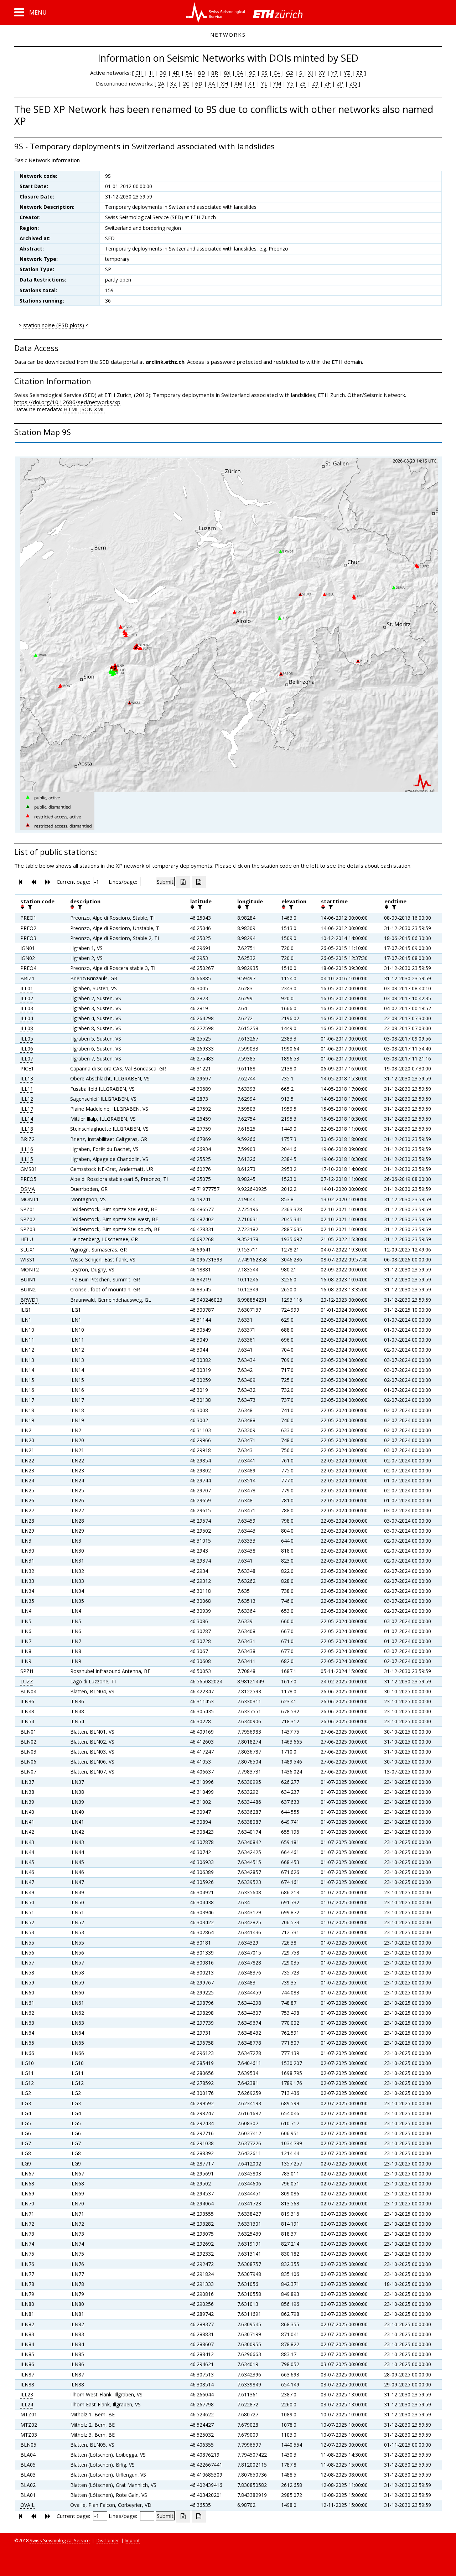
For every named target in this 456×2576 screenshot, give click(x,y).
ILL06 (27, 1049)
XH (224, 83)
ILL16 (27, 1149)
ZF (328, 83)
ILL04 (27, 1018)
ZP (340, 83)
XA (212, 83)
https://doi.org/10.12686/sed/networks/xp (67, 402)
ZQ (353, 83)
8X (227, 73)
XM (238, 83)
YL (264, 83)
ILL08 (27, 1028)
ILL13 (27, 1078)
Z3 (303, 83)
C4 (277, 73)
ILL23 (27, 2394)
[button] (30, 12)
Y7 (335, 73)
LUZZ (27, 1681)
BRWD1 (29, 1300)
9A (239, 73)
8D (202, 73)
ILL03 (27, 1008)
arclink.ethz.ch (165, 362)
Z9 (315, 83)
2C (186, 83)
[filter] (29, 907)
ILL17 (27, 1109)
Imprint (132, 2540)
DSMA (28, 1189)
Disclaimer (108, 2540)
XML (99, 409)
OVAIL (27, 2505)
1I (151, 73)
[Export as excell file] (183, 882)
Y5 (290, 83)
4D (176, 73)
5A (189, 73)
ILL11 (27, 1089)
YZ (348, 73)
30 (163, 73)
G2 (290, 73)
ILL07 (27, 1059)
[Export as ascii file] (199, 882)
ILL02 (27, 998)
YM (277, 83)
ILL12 (27, 1099)
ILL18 (27, 1129)
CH (140, 73)
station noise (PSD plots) (54, 325)
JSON (86, 409)
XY (322, 73)
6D (199, 83)
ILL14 (27, 1119)
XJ (310, 73)
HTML (71, 409)
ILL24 (27, 2404)
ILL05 (27, 1039)
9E (252, 73)
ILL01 (27, 988)
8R (215, 73)
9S (265, 73)
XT (252, 83)
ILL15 (27, 1159)
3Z (173, 83)
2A (161, 83)
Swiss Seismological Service (60, 2540)
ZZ (359, 73)
